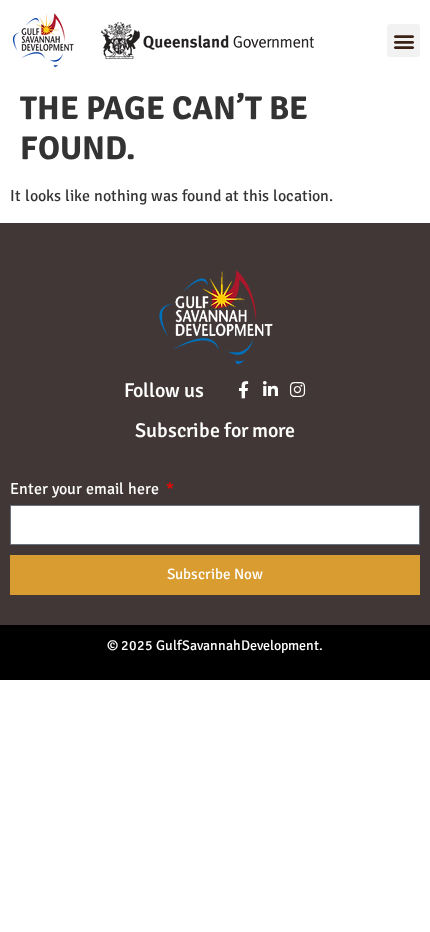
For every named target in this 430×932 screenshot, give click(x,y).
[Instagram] (297, 389)
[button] (403, 40)
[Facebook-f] (243, 389)
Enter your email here (86, 490)
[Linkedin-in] (270, 389)
